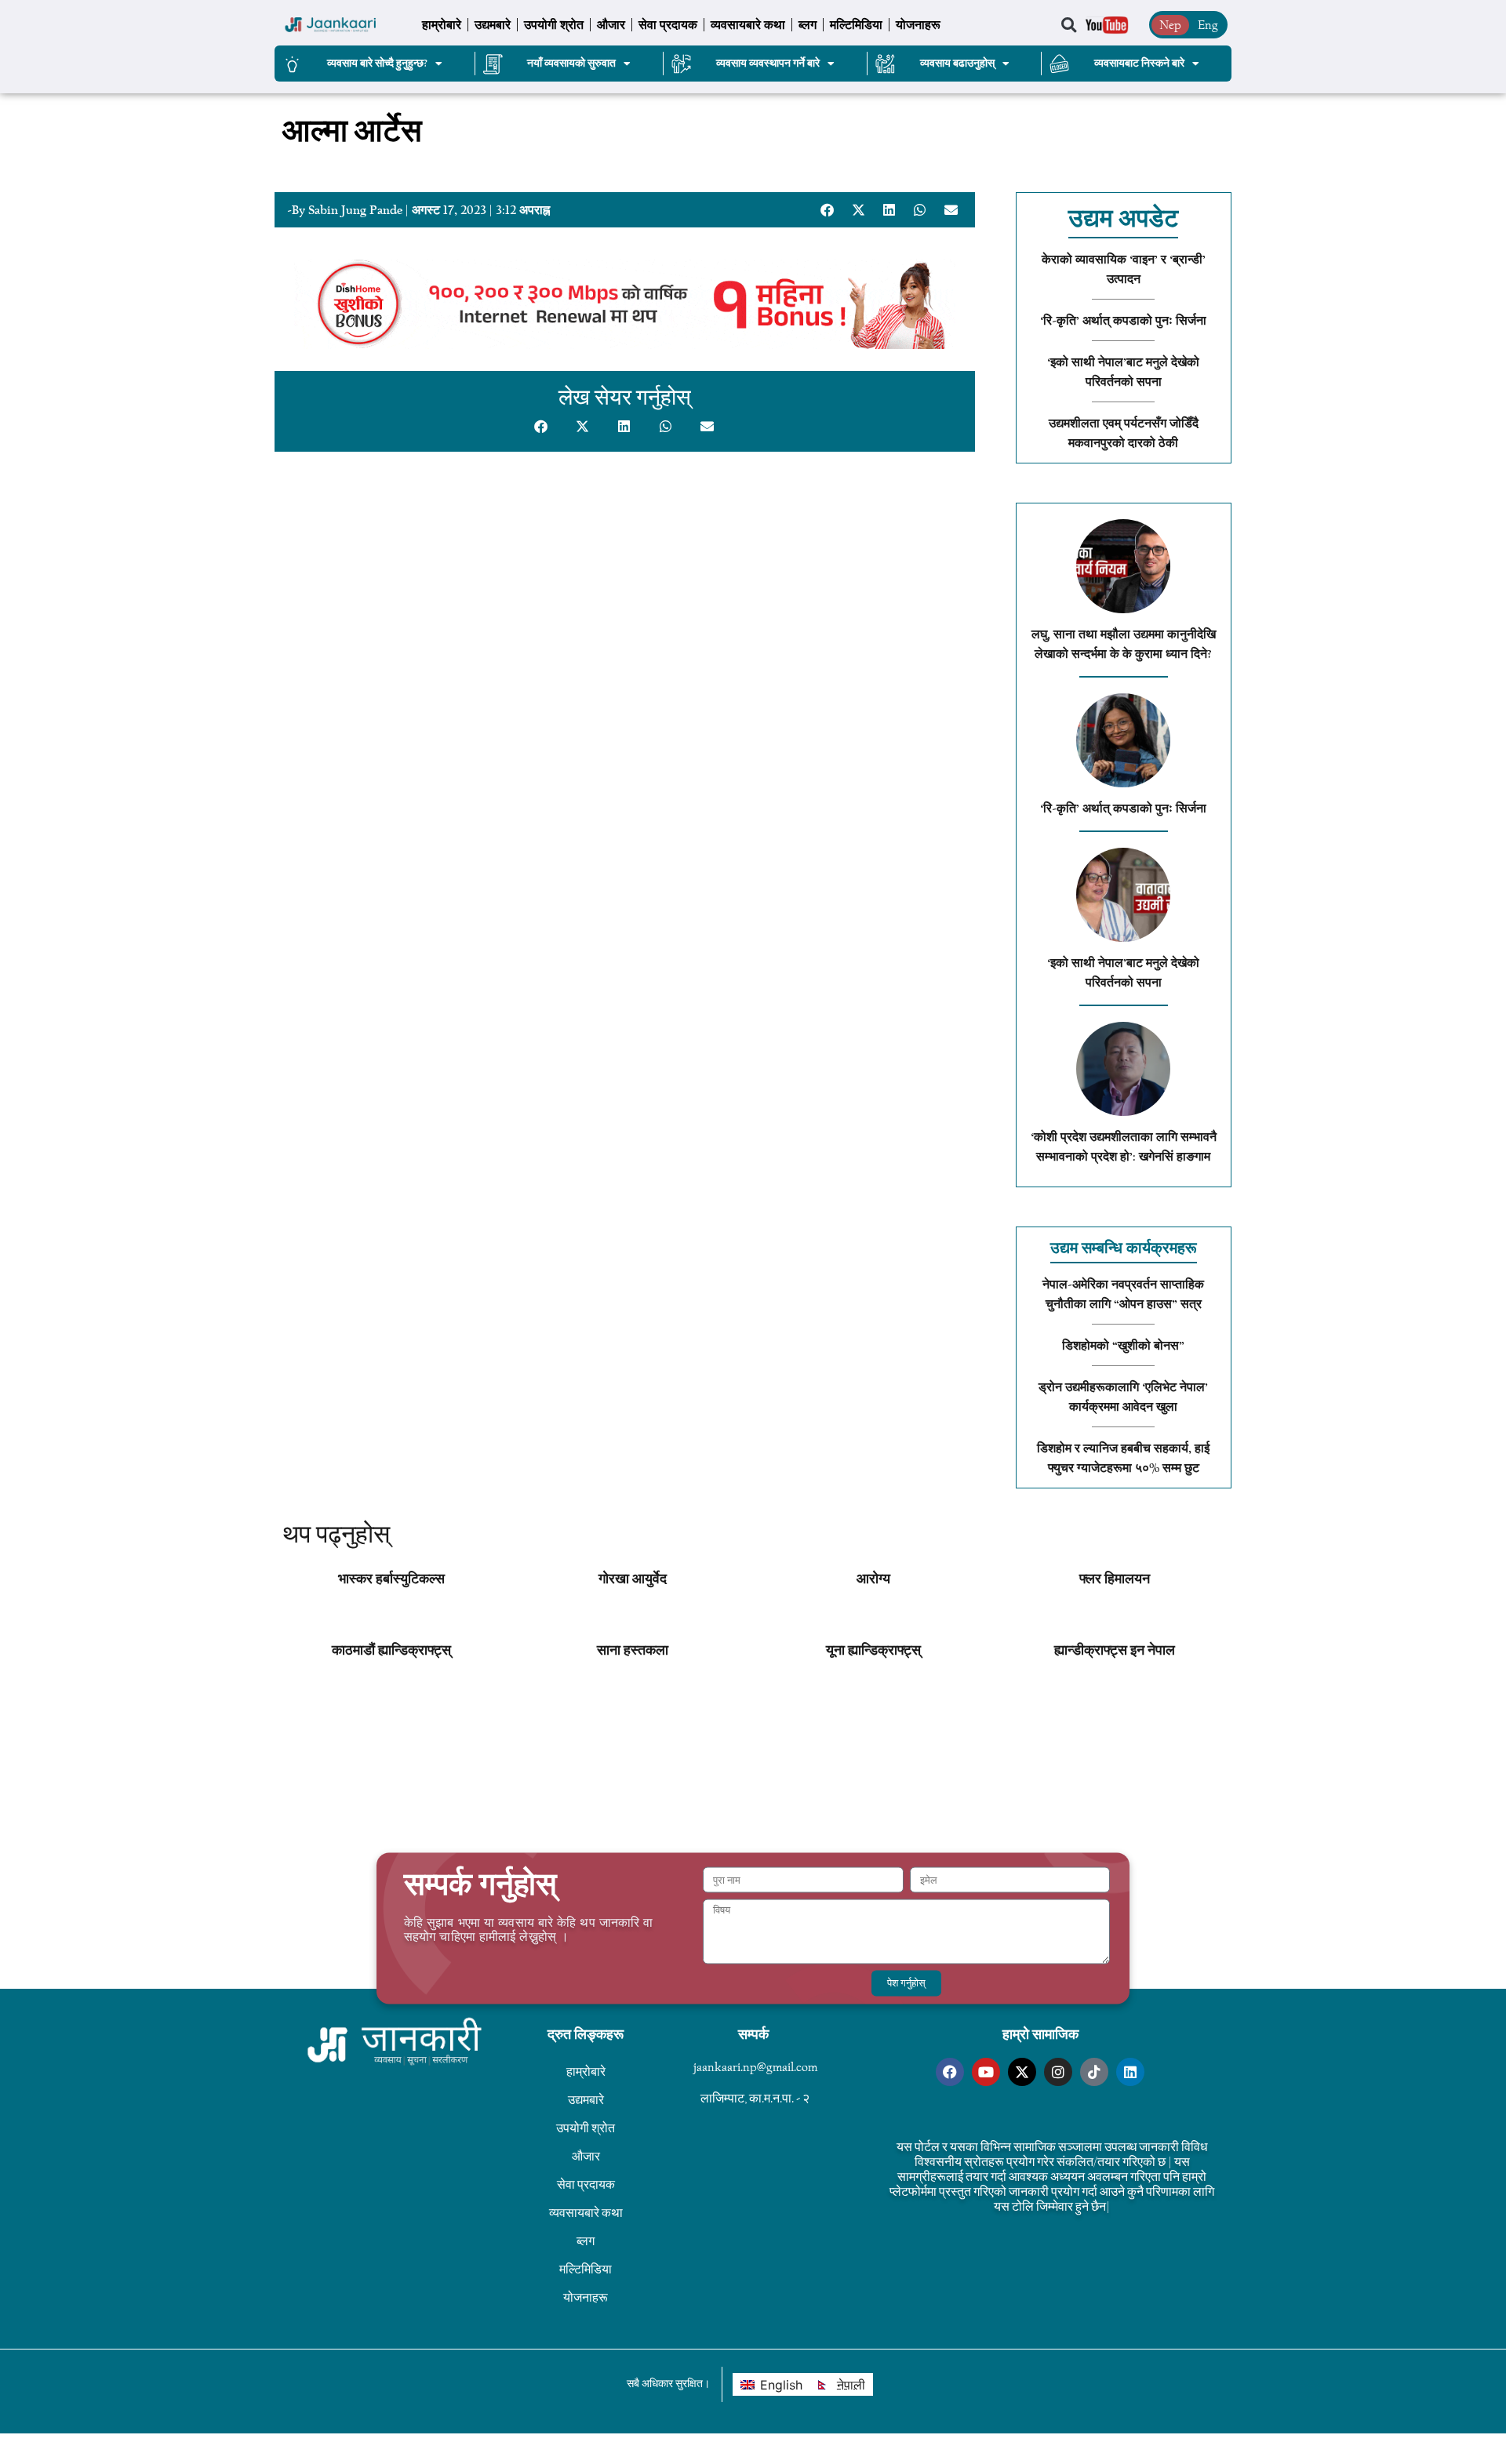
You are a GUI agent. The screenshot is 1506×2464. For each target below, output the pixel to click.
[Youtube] (986, 2072)
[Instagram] (1058, 2072)
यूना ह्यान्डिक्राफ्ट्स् (873, 1651)
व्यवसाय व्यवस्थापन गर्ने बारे (768, 64)
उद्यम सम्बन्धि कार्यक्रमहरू (1124, 1248)
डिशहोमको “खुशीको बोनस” (1123, 1346)
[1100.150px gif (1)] (625, 345)
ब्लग (808, 25)
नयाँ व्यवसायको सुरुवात (571, 64)
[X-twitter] (1022, 2072)
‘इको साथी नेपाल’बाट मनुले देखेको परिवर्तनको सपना (1123, 372)
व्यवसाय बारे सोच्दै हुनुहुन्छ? (377, 64)
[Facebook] (950, 2072)
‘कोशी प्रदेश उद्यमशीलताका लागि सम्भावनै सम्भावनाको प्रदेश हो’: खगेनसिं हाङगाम (1124, 1147)
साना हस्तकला (633, 1651)
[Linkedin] (1130, 2072)
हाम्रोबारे (442, 25)
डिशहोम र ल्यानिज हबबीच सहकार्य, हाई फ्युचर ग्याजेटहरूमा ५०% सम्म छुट (1123, 1458)
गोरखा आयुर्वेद (633, 1579)
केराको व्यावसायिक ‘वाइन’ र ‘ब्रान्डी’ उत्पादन (1124, 269)
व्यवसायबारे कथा (748, 25)
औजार (611, 25)
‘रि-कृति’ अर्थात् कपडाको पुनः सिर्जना (1123, 321)
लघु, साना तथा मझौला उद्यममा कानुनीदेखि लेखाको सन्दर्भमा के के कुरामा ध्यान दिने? (1124, 644)
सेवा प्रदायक (668, 25)
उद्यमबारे (493, 25)
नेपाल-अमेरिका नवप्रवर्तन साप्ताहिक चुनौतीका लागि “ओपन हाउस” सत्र (1123, 1294)
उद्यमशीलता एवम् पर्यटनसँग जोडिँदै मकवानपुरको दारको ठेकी (1124, 433)
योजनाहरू (918, 25)
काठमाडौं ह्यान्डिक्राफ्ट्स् (391, 1651)
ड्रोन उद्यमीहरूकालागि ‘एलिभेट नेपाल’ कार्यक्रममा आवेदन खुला (1123, 1397)
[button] (1069, 25)
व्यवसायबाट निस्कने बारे (1139, 64)
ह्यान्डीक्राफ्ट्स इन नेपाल (1115, 1651)
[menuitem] (771, 2384)
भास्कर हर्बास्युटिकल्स (391, 1579)
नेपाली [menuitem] (851, 2385)
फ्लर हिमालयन (1115, 1579)
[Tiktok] (1094, 2072)
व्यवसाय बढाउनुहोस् (957, 64)
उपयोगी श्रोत (554, 25)
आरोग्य (873, 1579)
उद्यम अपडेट (1123, 218)
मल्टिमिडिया (856, 25)
